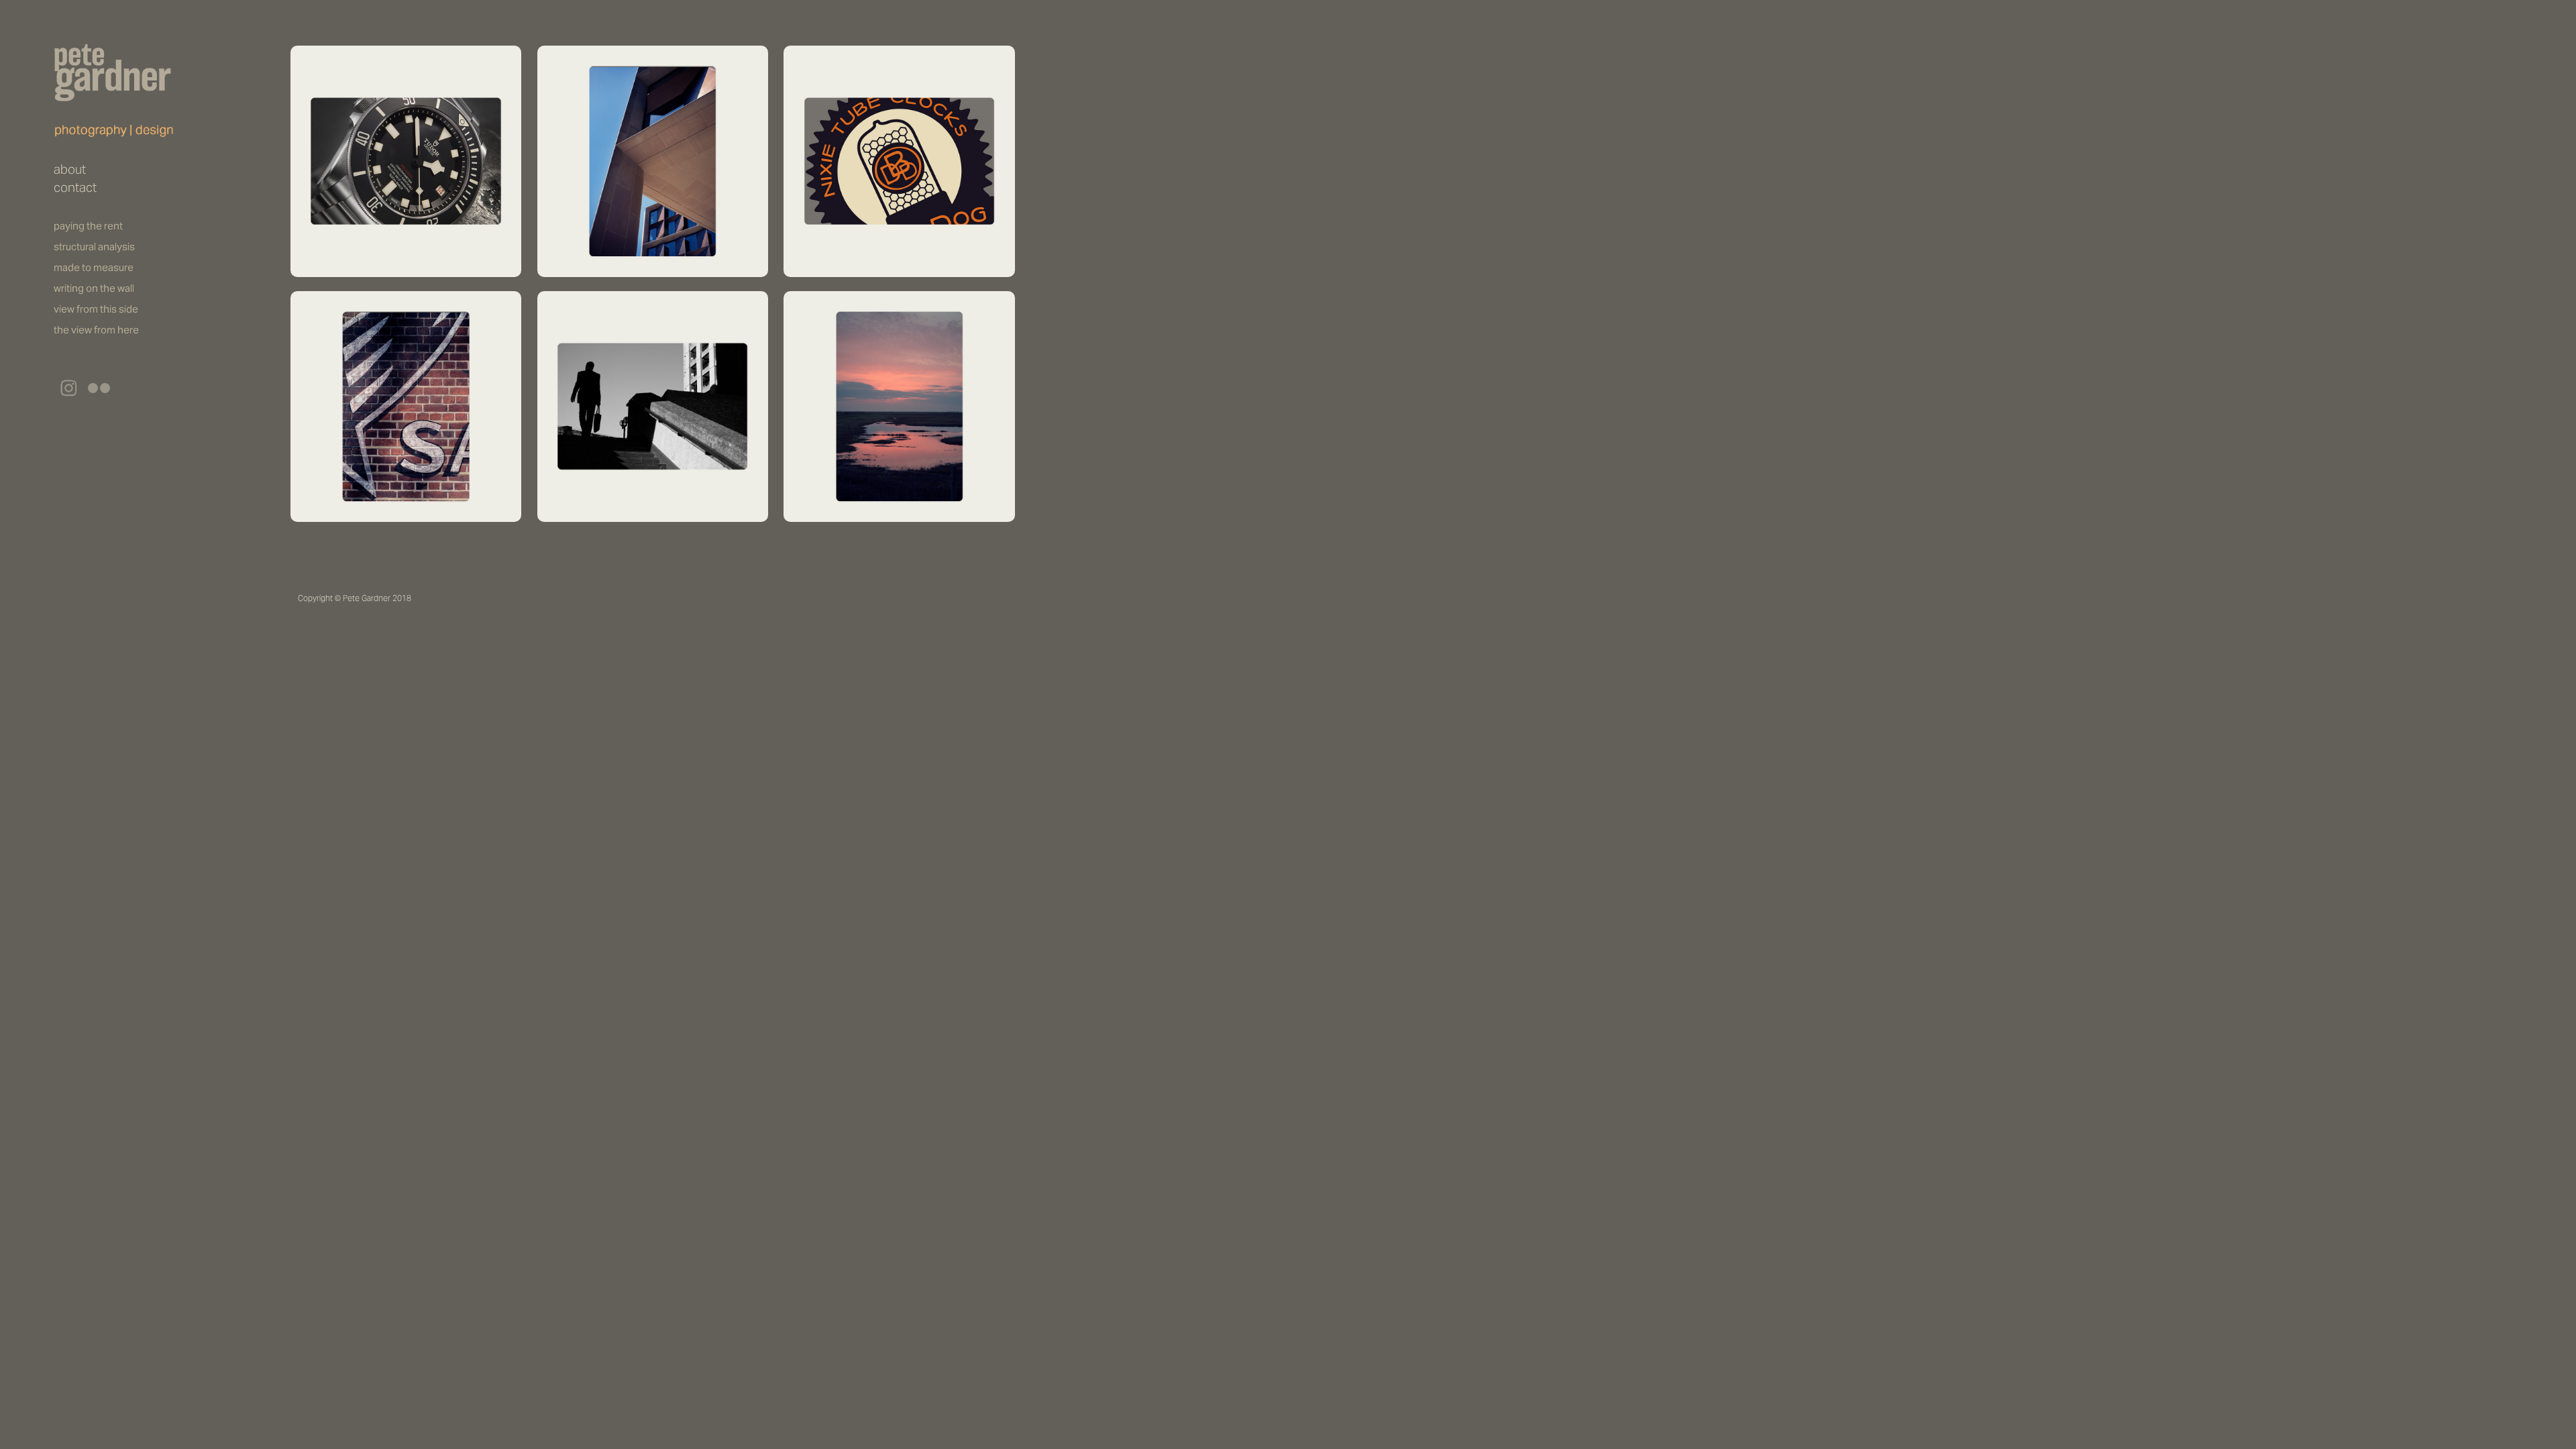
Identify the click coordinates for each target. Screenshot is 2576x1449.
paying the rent (88, 226)
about (70, 169)
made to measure (94, 267)
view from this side (96, 309)
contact (75, 187)
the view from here (96, 330)
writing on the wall (94, 288)
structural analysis (94, 247)
